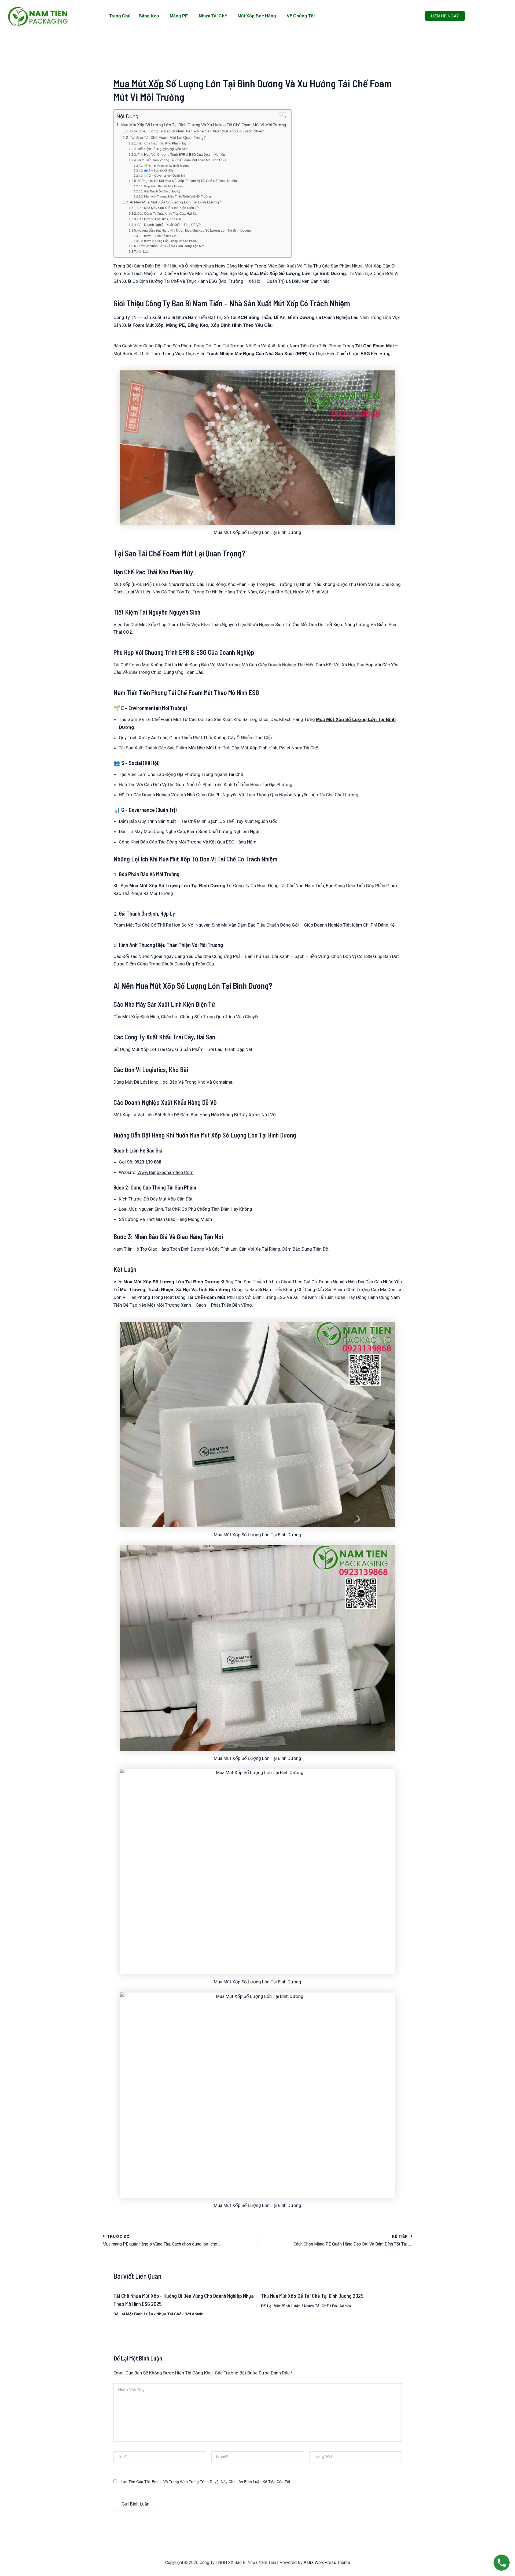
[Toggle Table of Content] (280, 117)
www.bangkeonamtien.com (165, 1172)
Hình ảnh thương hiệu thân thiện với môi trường (177, 196)
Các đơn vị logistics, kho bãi (159, 219)
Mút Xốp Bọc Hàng (257, 16)
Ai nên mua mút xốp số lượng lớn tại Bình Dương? (175, 202)
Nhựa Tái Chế (213, 16)
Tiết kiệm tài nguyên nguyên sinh (163, 149)
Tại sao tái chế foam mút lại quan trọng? (168, 138)
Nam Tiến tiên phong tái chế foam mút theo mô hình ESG (182, 160)
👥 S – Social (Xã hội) (159, 170)
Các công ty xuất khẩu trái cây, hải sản (168, 214)
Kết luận (144, 252)
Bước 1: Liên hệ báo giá (160, 236)
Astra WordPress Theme (327, 2562)
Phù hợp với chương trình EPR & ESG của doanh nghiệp (181, 155)
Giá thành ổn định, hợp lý (162, 191)
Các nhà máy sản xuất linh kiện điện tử (168, 208)
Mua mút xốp (139, 83)
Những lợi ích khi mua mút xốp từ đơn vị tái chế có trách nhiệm (187, 181)
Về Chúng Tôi (301, 16)
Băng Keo (149, 16)
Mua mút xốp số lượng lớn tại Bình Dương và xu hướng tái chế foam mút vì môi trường (203, 125)
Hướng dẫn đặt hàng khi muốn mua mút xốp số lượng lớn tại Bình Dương (194, 231)
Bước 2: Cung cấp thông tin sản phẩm (170, 241)
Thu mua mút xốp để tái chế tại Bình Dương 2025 (312, 2296)
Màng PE (179, 16)
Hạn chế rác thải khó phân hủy (162, 143)
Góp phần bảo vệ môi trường (164, 186)
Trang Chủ (120, 16)
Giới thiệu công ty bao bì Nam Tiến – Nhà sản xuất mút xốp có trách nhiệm (197, 131)
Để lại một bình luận (133, 2314)
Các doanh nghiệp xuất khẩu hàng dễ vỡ (169, 225)
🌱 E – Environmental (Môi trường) (167, 166)
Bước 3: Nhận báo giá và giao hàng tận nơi (171, 246)
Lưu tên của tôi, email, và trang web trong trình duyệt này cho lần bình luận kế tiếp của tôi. (206, 2482)
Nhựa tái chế (169, 2314)
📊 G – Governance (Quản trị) (165, 176)
